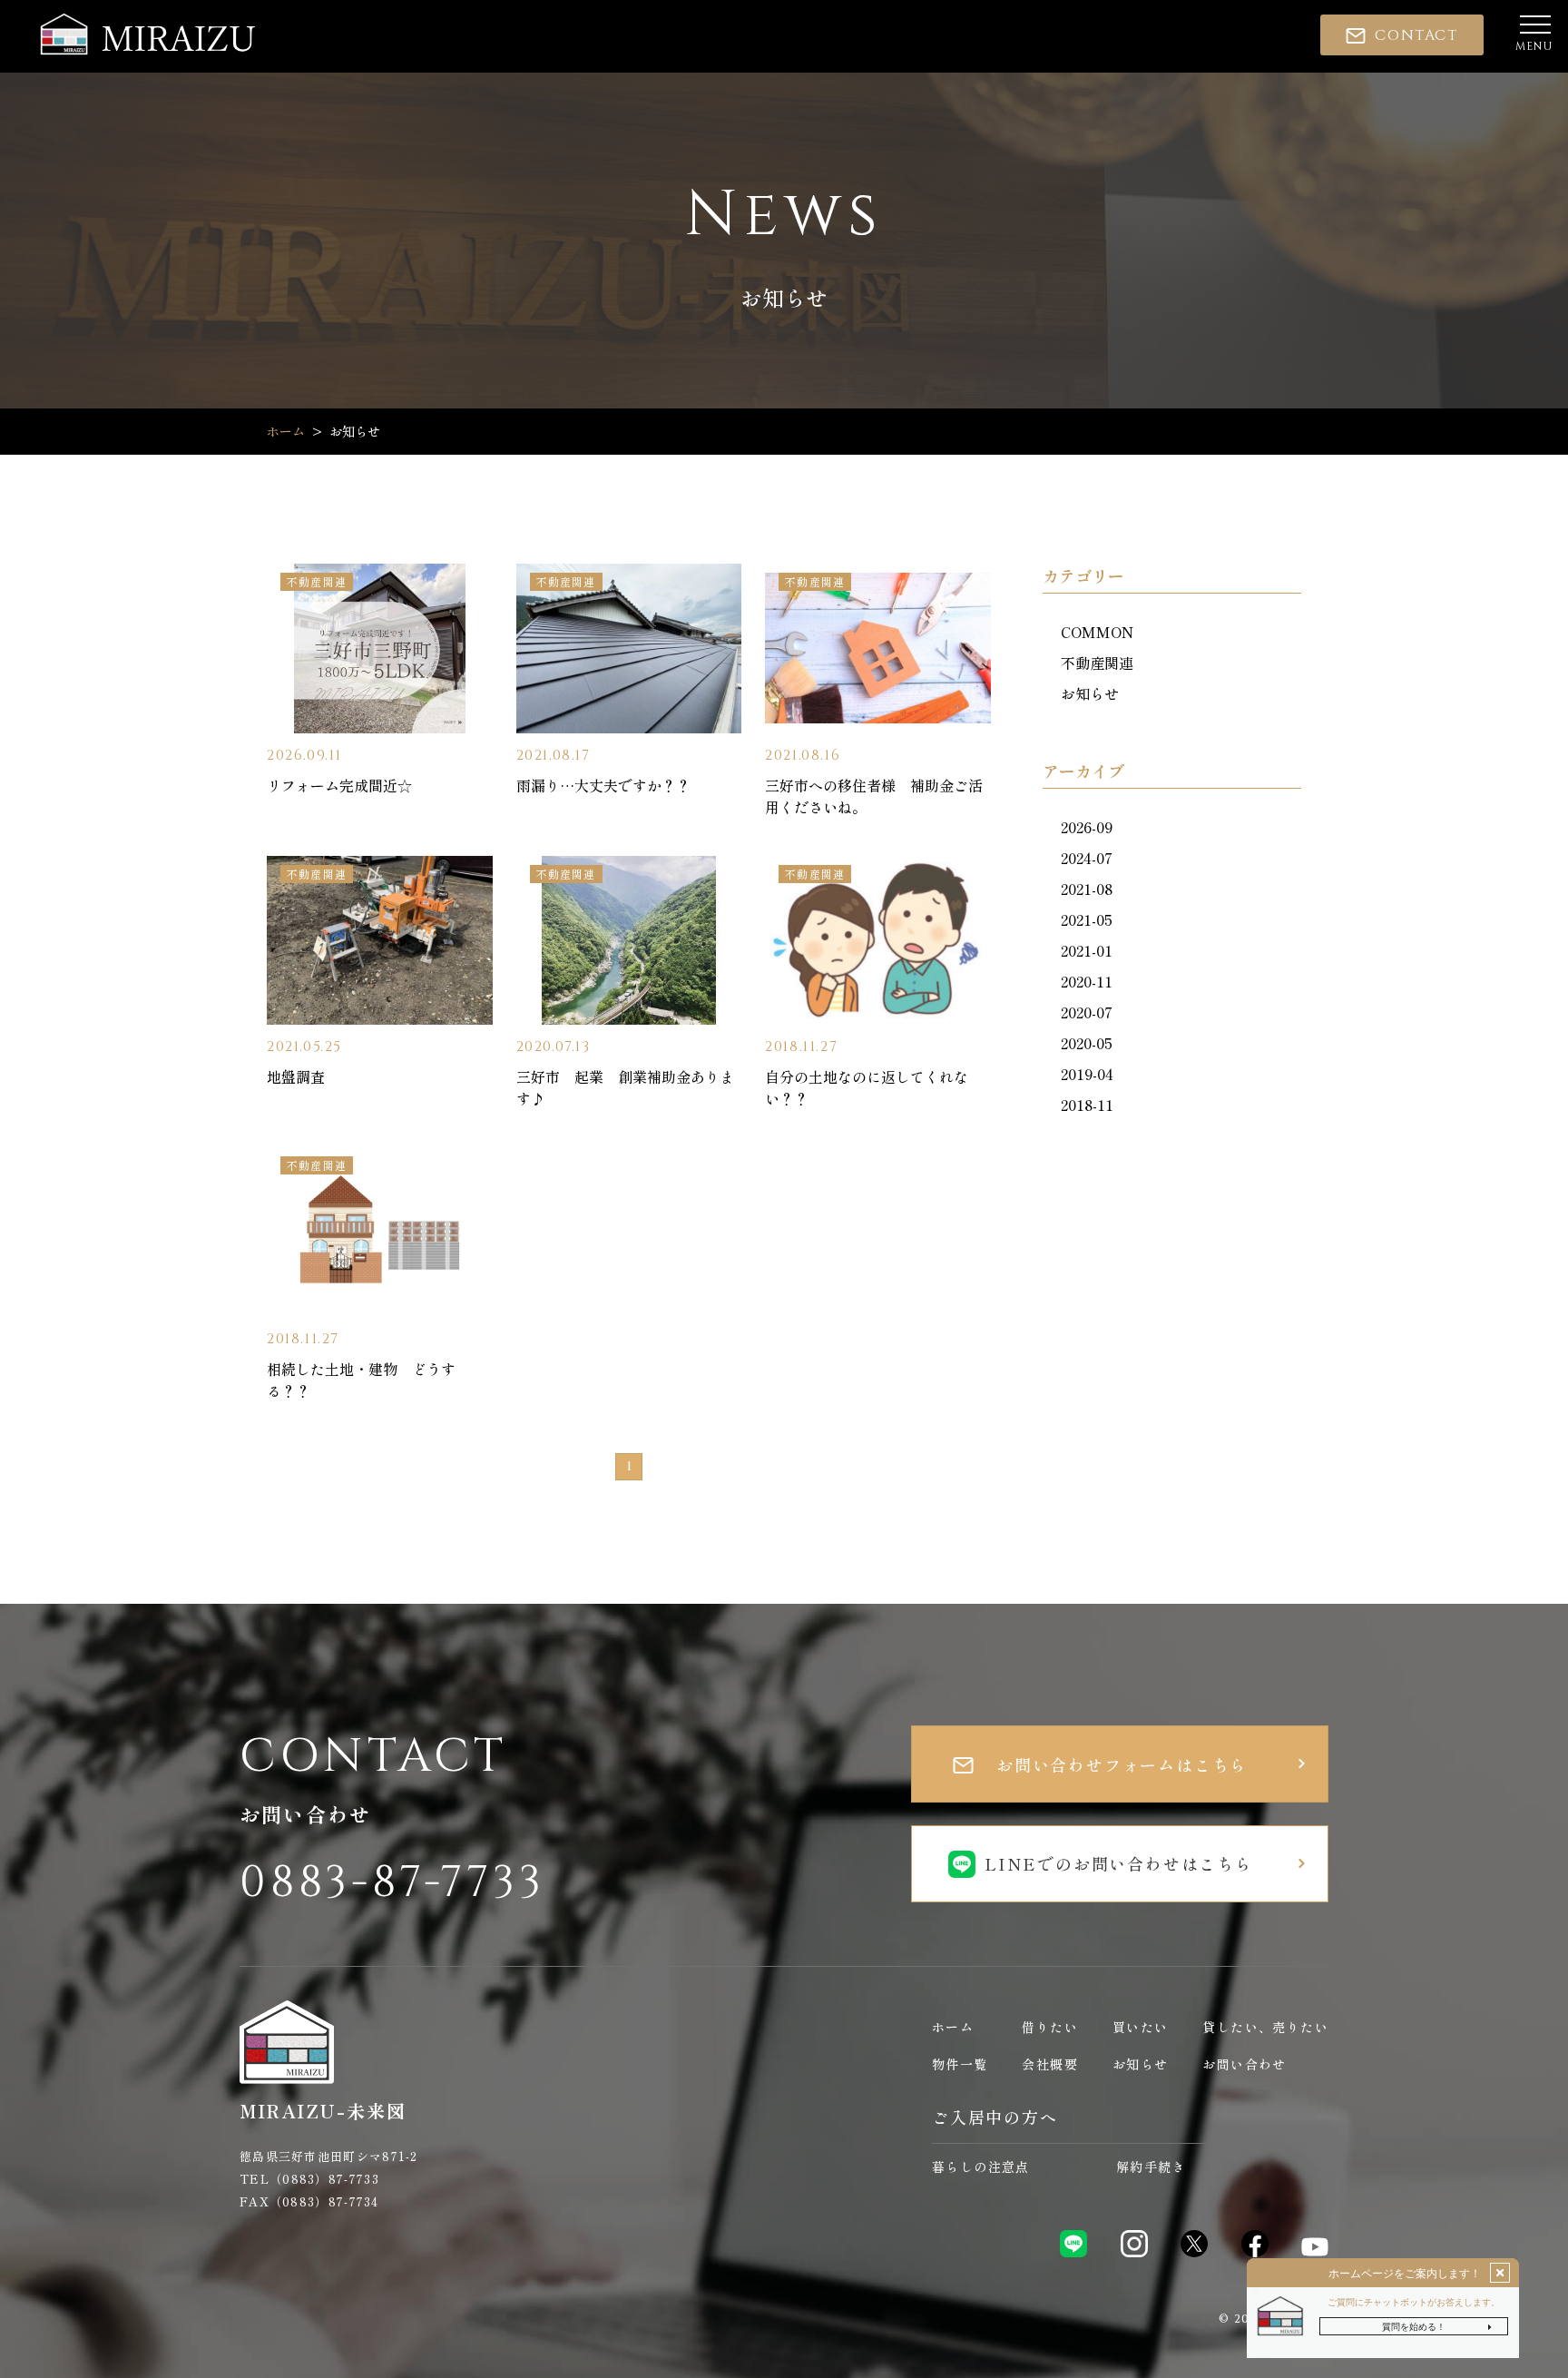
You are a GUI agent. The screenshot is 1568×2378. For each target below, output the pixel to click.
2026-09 (1087, 827)
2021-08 (1087, 889)
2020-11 (1087, 981)
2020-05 (1087, 1043)
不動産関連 (1097, 663)
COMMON (1097, 632)
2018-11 (1087, 1105)
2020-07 (1087, 1012)
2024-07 (1087, 858)
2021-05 (1087, 919)
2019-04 (1087, 1074)
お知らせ (1090, 693)
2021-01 (1087, 950)
